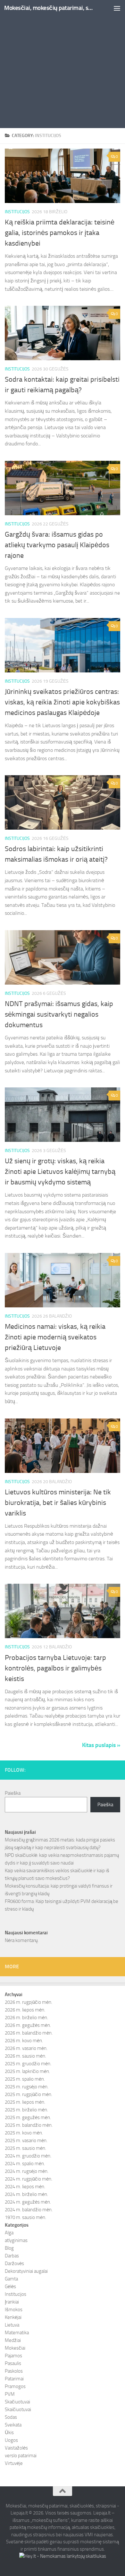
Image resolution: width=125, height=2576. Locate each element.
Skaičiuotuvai (18, 2409)
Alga (9, 2233)
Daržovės (14, 2263)
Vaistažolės (16, 2448)
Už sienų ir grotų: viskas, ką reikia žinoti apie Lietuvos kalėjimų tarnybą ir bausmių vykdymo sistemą (60, 1172)
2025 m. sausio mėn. (25, 2148)
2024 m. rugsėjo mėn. (27, 2171)
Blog (9, 2248)
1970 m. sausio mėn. (25, 2217)
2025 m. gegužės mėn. (28, 2117)
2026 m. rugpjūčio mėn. (29, 2002)
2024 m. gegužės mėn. (28, 2202)
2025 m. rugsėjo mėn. (27, 2087)
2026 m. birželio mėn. (26, 2018)
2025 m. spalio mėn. (25, 2079)
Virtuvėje (14, 2463)
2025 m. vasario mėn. (26, 2141)
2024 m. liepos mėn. (25, 2187)
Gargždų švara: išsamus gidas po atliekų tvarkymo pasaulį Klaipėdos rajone (57, 545)
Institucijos (17, 212)
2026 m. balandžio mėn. (29, 2033)
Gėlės (10, 2287)
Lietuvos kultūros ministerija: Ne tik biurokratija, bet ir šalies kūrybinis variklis (58, 1503)
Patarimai (14, 2379)
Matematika (17, 2333)
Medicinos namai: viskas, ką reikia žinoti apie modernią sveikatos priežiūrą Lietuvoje (55, 1337)
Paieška (13, 1793)
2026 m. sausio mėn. (25, 2056)
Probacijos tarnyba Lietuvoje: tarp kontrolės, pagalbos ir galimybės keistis (55, 1668)
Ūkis (9, 2433)
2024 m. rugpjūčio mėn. (29, 2179)
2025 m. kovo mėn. (24, 2133)
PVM (10, 2394)
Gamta (11, 2279)
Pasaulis (13, 2363)
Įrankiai (12, 2302)
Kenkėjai (13, 2317)
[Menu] (117, 8)
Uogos (11, 2440)
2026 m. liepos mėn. (25, 2010)
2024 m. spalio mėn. (25, 2164)
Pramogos (15, 2386)
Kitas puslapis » (101, 1745)
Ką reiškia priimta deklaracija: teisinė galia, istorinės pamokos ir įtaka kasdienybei (60, 233)
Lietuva (12, 2325)
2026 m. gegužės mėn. (28, 2025)
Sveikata (13, 2425)
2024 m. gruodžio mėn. (28, 2156)
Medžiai (13, 2340)
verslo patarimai (21, 2456)
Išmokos (14, 2310)
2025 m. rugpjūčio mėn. (29, 2094)
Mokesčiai (15, 2348)
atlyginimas (16, 2240)
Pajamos (13, 2356)
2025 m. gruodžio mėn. (28, 2064)
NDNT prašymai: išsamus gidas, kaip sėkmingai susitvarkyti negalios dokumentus (59, 1014)
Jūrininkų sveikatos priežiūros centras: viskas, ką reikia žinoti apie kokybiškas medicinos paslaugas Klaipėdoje (62, 702)
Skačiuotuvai (17, 2402)
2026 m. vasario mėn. (26, 2048)
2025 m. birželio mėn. (26, 2110)
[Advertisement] (63, 66)
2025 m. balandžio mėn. (29, 2125)
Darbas (12, 2256)
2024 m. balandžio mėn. (29, 2210)
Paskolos (14, 2371)
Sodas (11, 2417)
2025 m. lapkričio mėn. (27, 2071)
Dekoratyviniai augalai (26, 2271)
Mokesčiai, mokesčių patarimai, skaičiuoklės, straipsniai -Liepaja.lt (49, 8)
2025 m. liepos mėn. (25, 2102)
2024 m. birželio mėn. (26, 2194)
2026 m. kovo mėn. (24, 2041)
